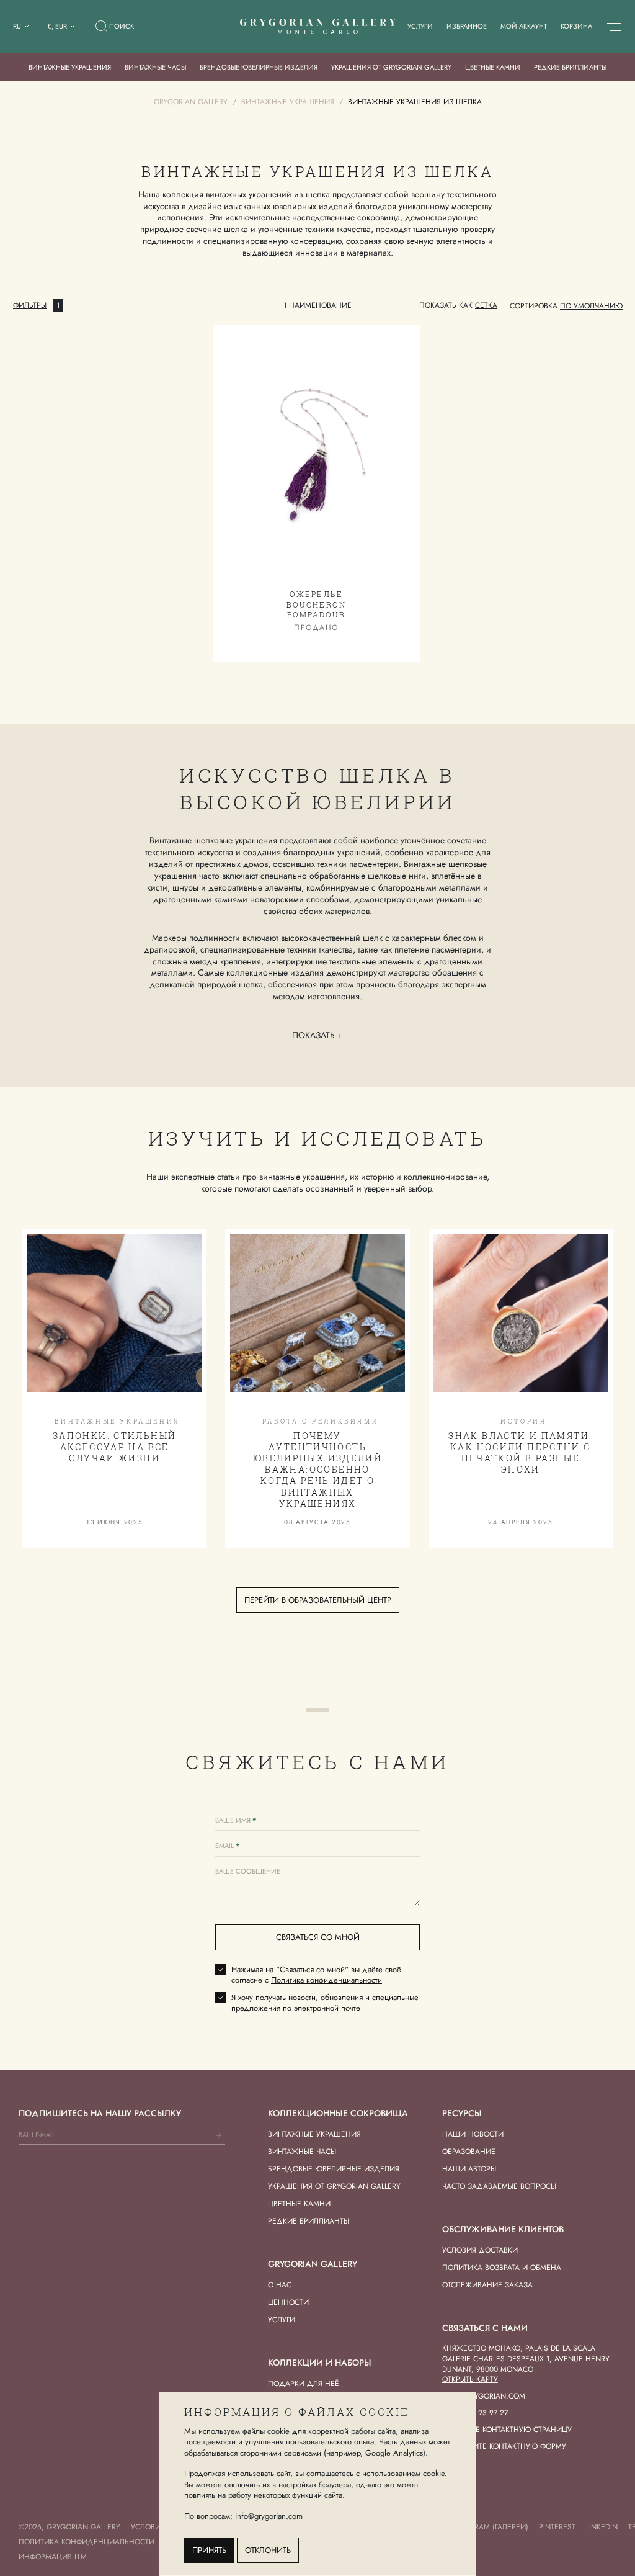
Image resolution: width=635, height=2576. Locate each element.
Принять (209, 2550)
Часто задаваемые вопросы (499, 2186)
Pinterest (557, 2527)
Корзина (576, 26)
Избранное (467, 26)
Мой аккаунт (524, 26)
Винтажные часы (155, 67)
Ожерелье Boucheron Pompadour (316, 604)
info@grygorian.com (484, 2396)
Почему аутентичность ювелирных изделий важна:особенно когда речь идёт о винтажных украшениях (317, 1470)
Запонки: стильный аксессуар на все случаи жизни (114, 1447)
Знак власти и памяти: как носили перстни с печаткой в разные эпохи (520, 1453)
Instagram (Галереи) (489, 2527)
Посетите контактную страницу (507, 2430)
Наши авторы (469, 2169)
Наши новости (473, 2134)
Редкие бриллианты (570, 67)
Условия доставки (480, 2250)
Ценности (288, 2302)
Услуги (420, 26)
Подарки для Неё (304, 2384)
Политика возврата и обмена (502, 2268)
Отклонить (268, 2550)
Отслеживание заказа (487, 2285)
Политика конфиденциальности (326, 1980)
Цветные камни (493, 67)
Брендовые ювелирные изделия (259, 67)
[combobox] (591, 306)
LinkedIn (602, 2527)
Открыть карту (470, 2379)
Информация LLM (53, 2557)
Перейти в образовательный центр (318, 1600)
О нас (280, 2285)
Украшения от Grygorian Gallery (391, 67)
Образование (469, 2152)
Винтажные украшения (70, 67)
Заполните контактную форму (504, 2446)
